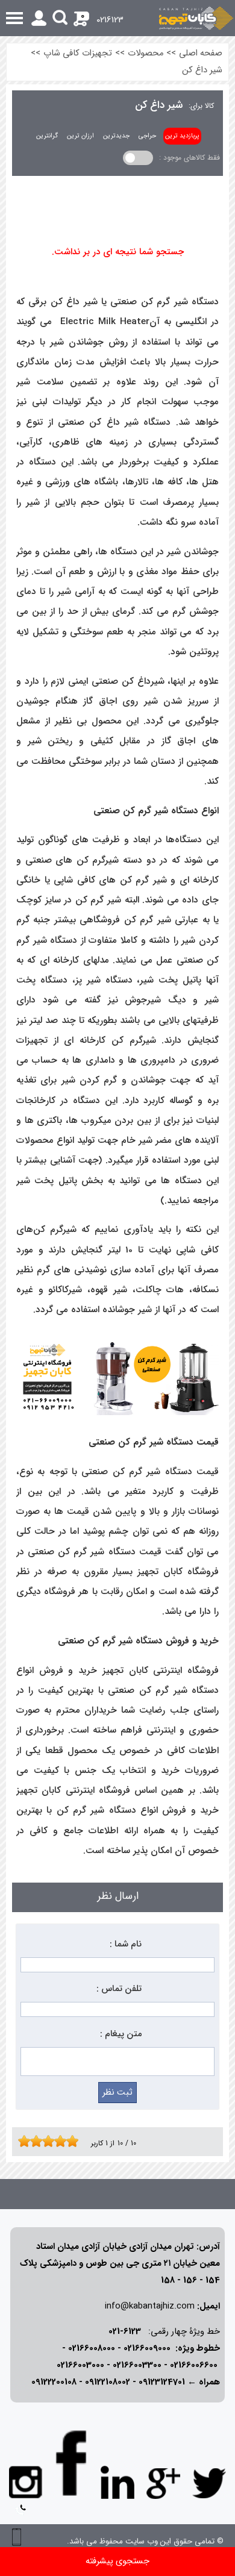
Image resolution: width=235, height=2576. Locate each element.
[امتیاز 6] (51, 2141)
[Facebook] (72, 2463)
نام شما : (126, 1944)
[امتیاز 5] (45, 2141)
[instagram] (26, 2481)
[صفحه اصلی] (196, 18)
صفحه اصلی (201, 53)
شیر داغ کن (202, 70)
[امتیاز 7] (57, 2141)
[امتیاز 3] (33, 2141)
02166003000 (80, 2365)
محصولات (146, 53)
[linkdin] (117, 2483)
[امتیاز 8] (63, 2141)
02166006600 (194, 2365)
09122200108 (54, 2382)
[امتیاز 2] (27, 2141)
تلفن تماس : (119, 1989)
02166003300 (137, 2365)
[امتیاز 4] (39, 2141)
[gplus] (163, 2483)
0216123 (110, 20)
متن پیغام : (121, 2034)
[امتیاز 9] (69, 2141)
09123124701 (162, 2382)
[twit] (209, 2483)
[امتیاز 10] (75, 2141)
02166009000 (147, 2349)
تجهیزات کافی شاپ (78, 53)
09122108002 (108, 2382)
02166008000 (92, 2349)
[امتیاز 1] (21, 2141)
